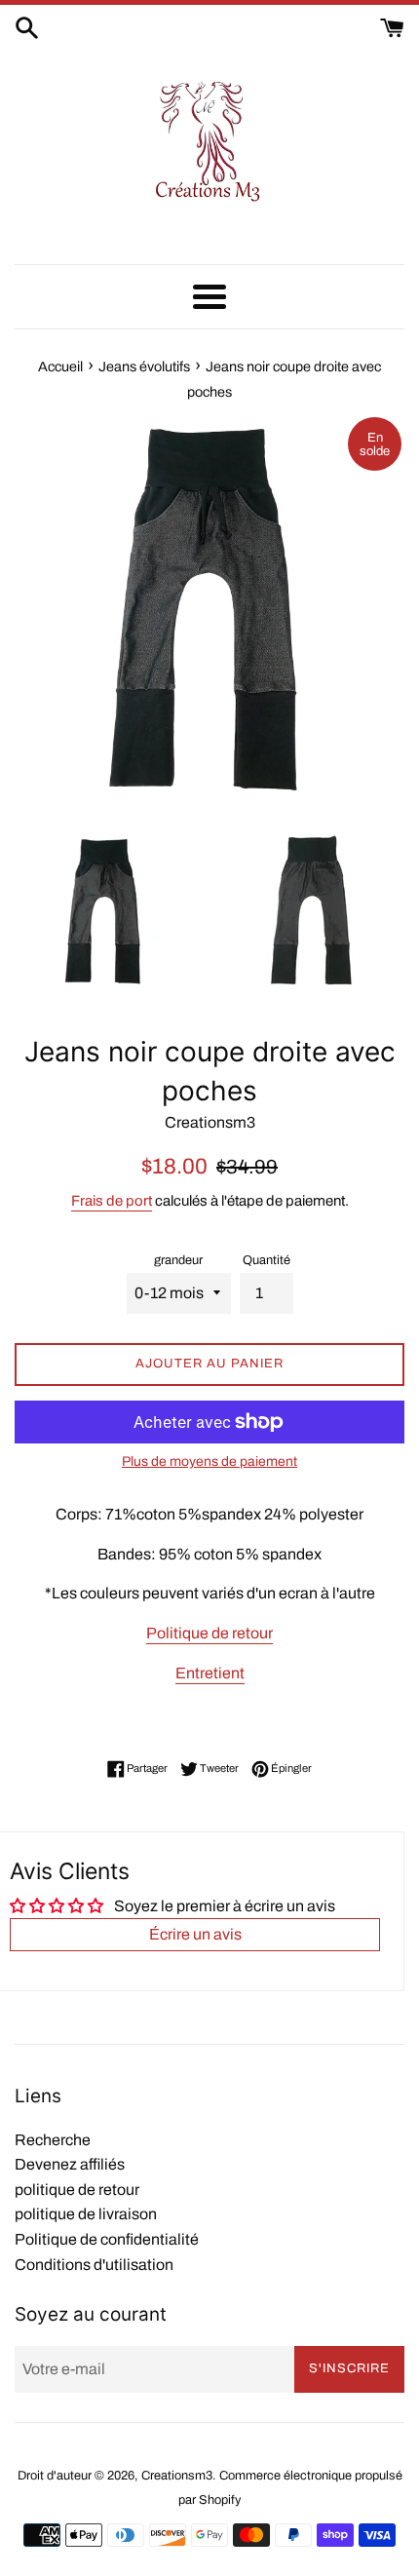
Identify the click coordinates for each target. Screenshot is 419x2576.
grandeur (178, 1260)
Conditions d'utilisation (94, 2265)
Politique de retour (209, 1633)
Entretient (210, 1673)
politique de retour (77, 2190)
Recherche (53, 2140)
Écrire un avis (195, 1934)
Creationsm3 (177, 2476)
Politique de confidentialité (107, 2239)
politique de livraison (86, 2214)
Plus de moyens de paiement (209, 1461)
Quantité (267, 1260)
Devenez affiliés (70, 2164)
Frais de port (112, 1201)
